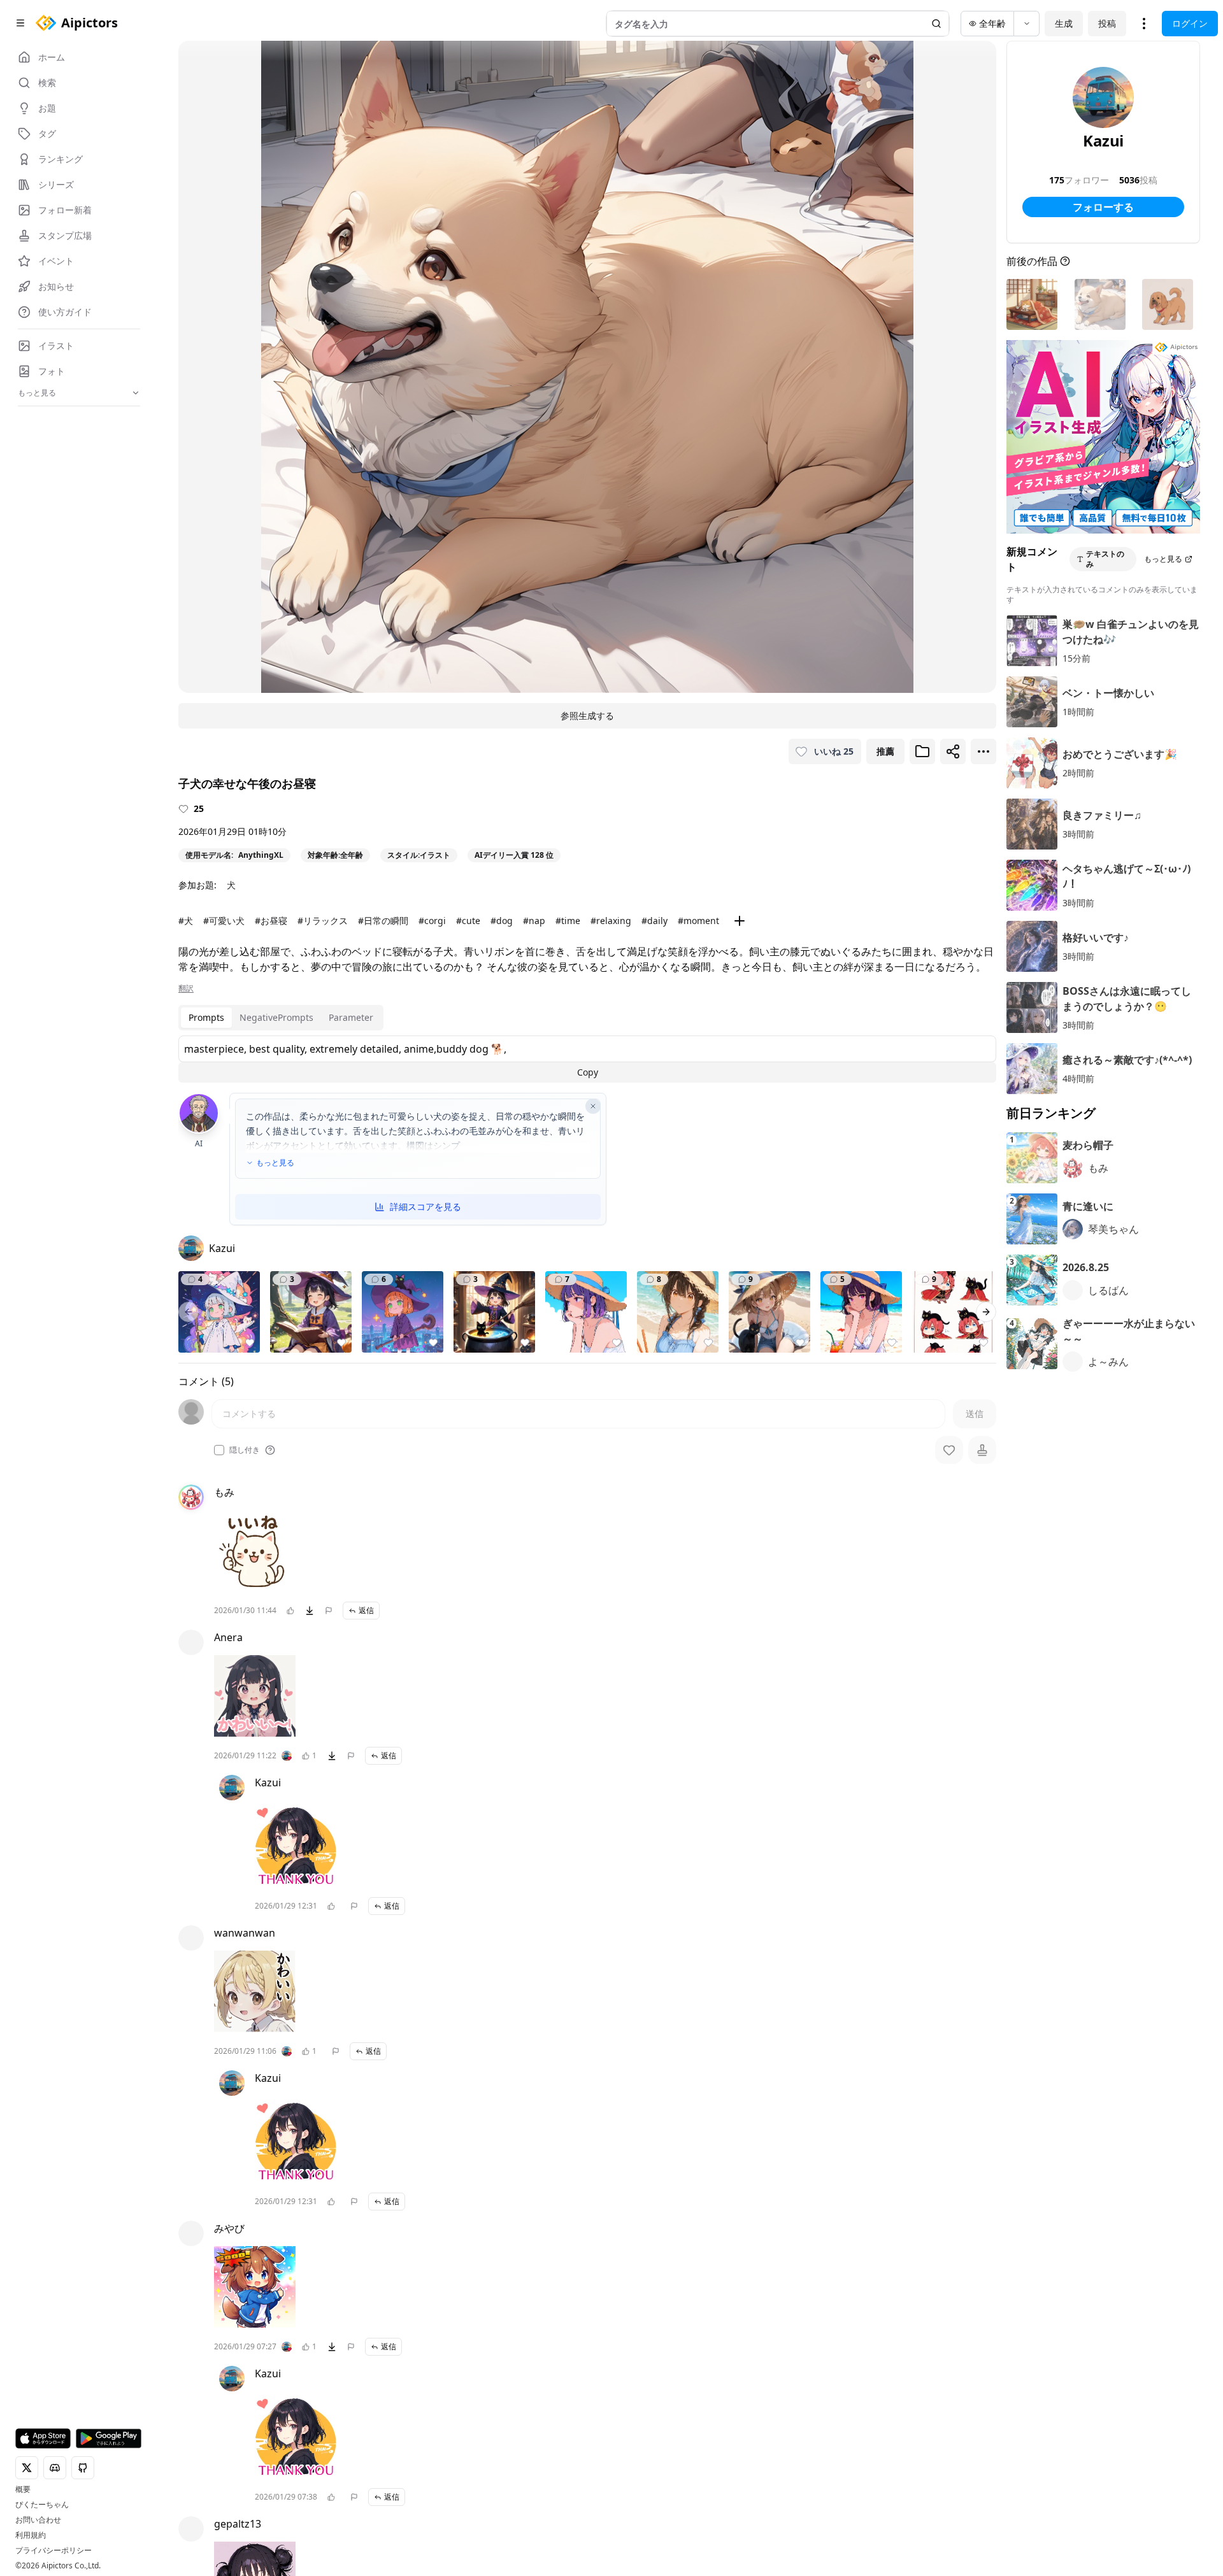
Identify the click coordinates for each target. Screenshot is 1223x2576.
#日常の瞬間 (383, 921)
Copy (588, 1072)
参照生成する (587, 715)
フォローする (1103, 207)
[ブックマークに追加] (922, 751)
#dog (502, 921)
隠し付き (245, 1450)
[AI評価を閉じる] (593, 1106)
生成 (1064, 23)
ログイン (1190, 23)
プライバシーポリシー (54, 2551)
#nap (534, 921)
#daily (654, 921)
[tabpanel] (587, 1059)
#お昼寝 (271, 921)
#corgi (432, 921)
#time (568, 921)
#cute (468, 921)
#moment (698, 921)
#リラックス (323, 921)
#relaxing (611, 921)
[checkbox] (219, 1450)
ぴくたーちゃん (42, 2505)
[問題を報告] (329, 1611)
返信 (366, 1610)
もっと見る (275, 1163)
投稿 (1107, 23)
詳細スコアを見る (426, 1206)
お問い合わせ (38, 2520)
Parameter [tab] (351, 1017)
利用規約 (31, 2535)
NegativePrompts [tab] (276, 1017)
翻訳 (186, 988)
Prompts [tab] (206, 1017)
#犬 (186, 921)
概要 (23, 2489)
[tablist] (281, 1018)
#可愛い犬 (224, 921)
